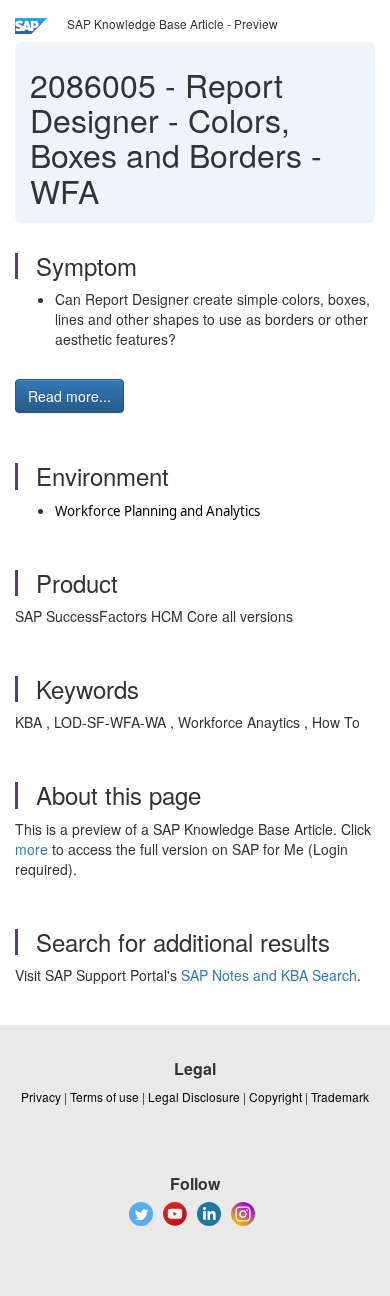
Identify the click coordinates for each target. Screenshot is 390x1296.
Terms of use (104, 1096)
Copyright (275, 1096)
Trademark (340, 1096)
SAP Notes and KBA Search (269, 975)
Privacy (41, 1096)
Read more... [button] (69, 396)
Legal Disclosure (194, 1096)
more (31, 849)
